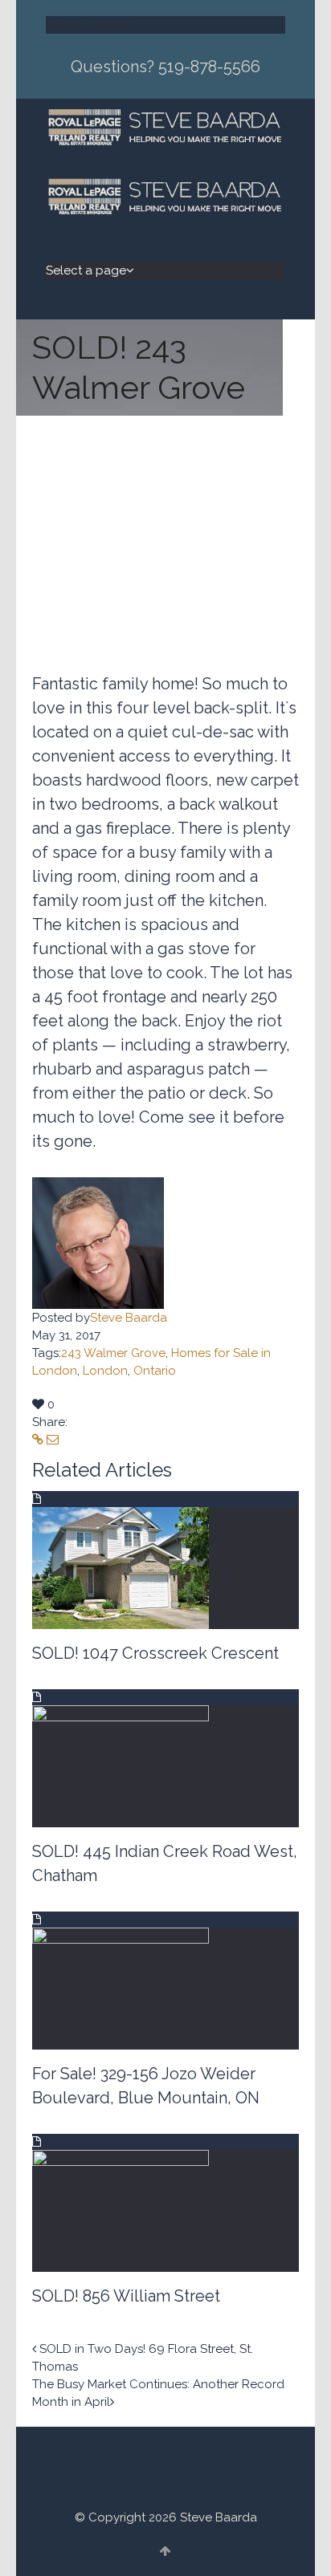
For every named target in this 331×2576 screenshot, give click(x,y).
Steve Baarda (129, 1318)
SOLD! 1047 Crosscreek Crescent (155, 1653)
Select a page (86, 25)
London (105, 1371)
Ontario (155, 1371)
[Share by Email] (53, 1440)
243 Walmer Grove (113, 1353)
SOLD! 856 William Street (126, 2296)
